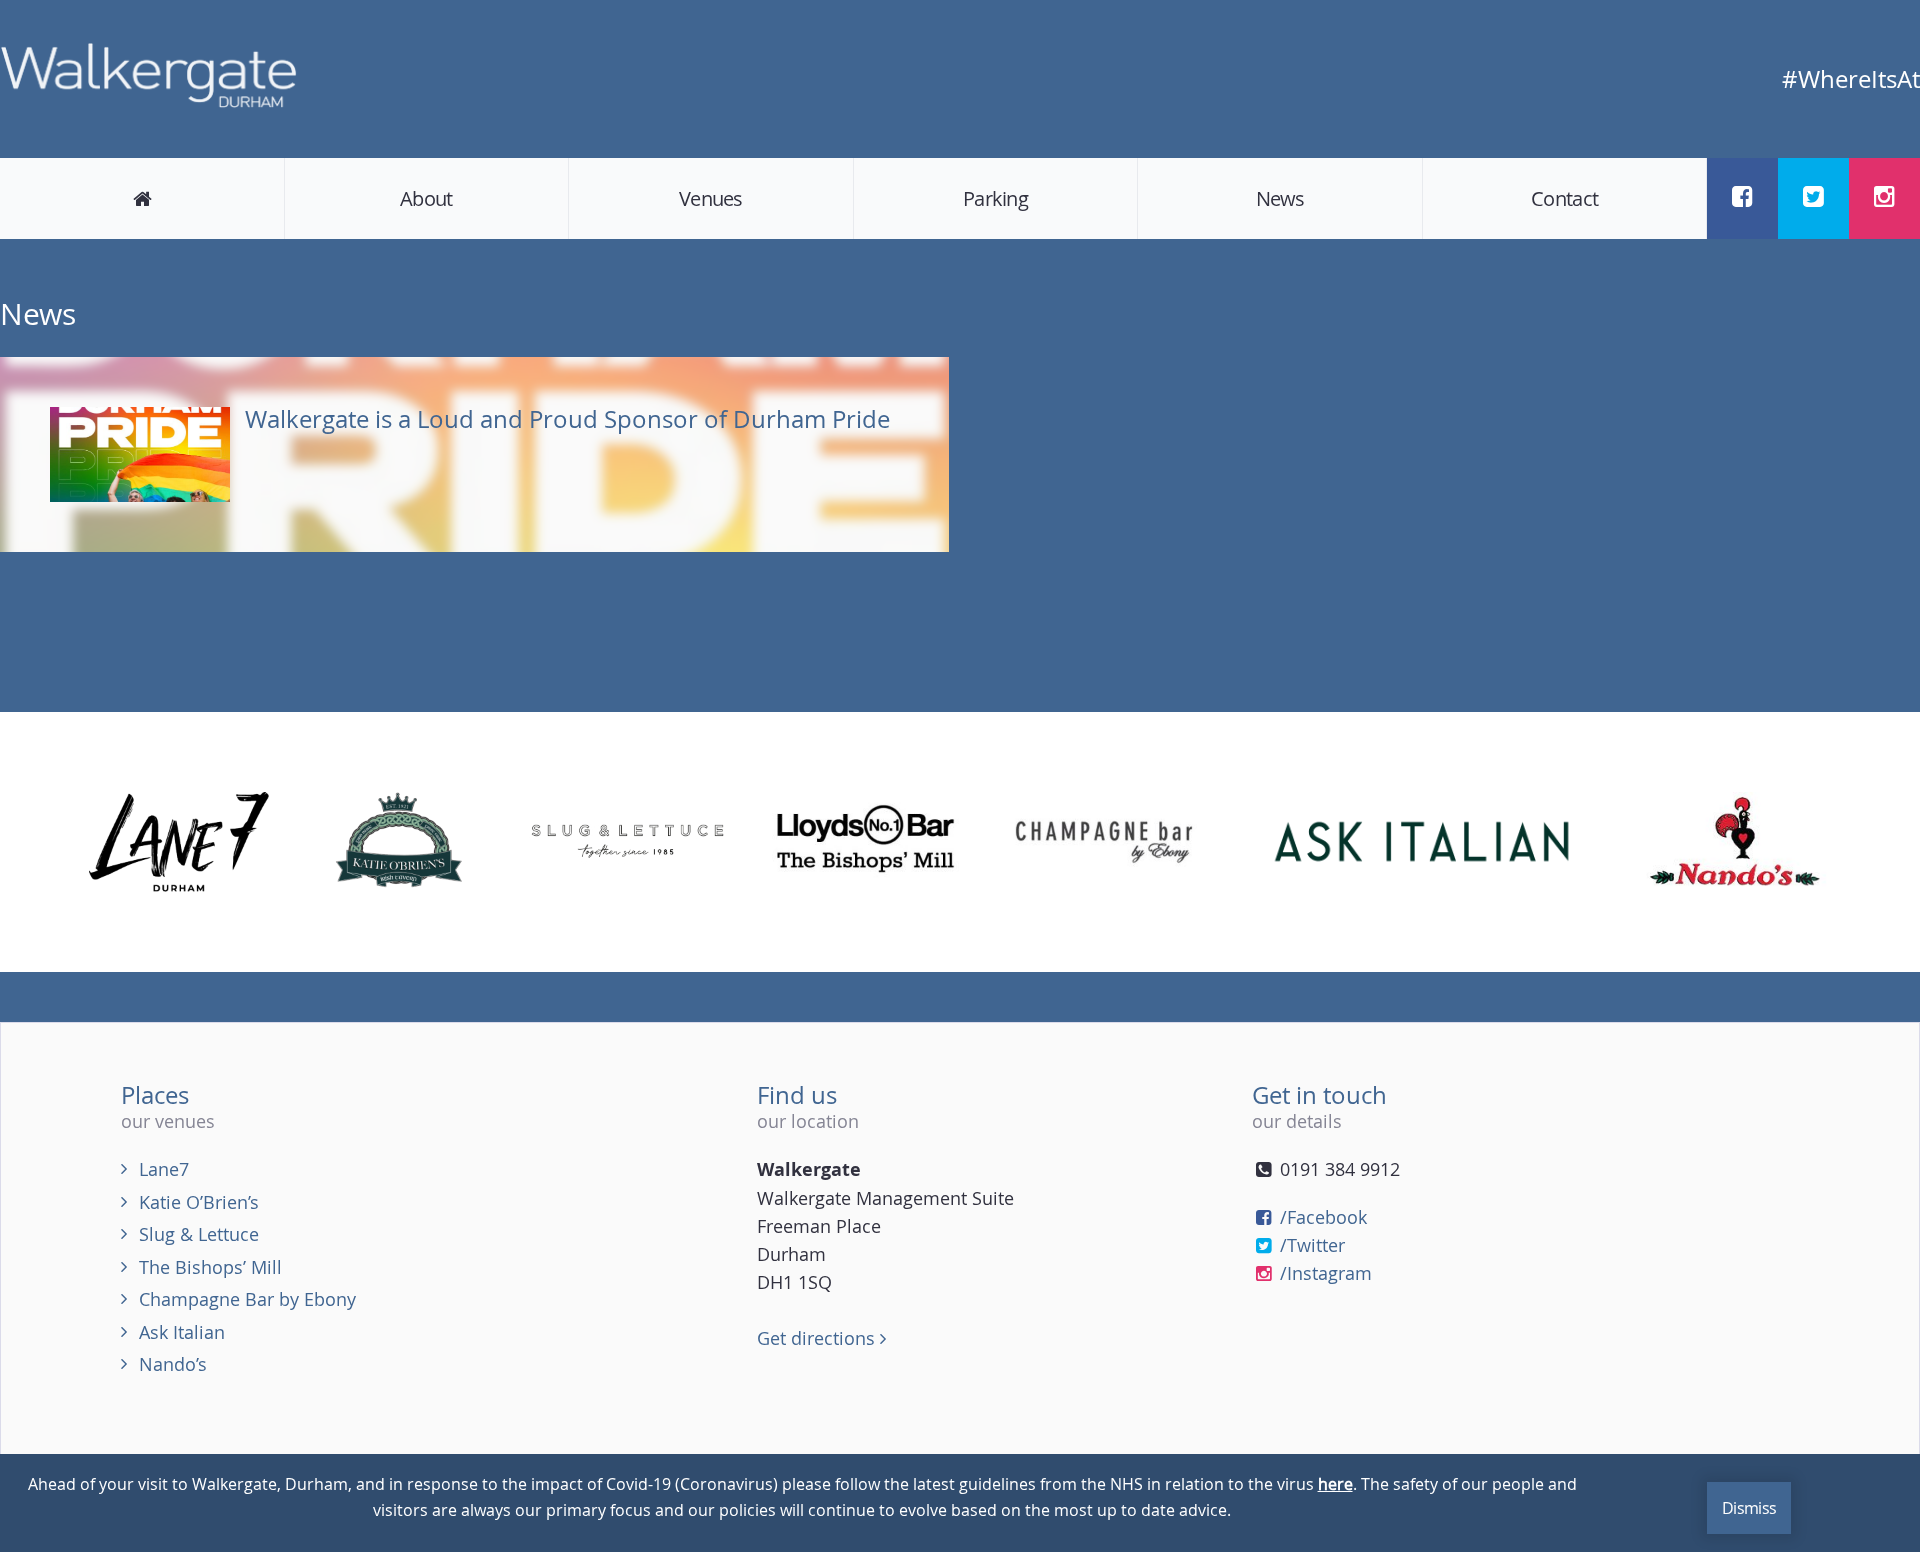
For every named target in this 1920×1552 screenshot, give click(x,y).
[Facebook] (1742, 196)
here (1335, 1484)
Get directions (818, 1338)
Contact (1564, 198)
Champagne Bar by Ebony (247, 1299)
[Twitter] (1813, 196)
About (426, 198)
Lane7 (164, 1169)
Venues (711, 198)
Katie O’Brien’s (199, 1202)
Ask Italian (182, 1332)
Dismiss (1749, 1508)
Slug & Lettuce (199, 1234)
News (1280, 198)
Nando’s (173, 1364)
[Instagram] (1884, 196)
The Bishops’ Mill (210, 1267)
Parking (995, 198)
